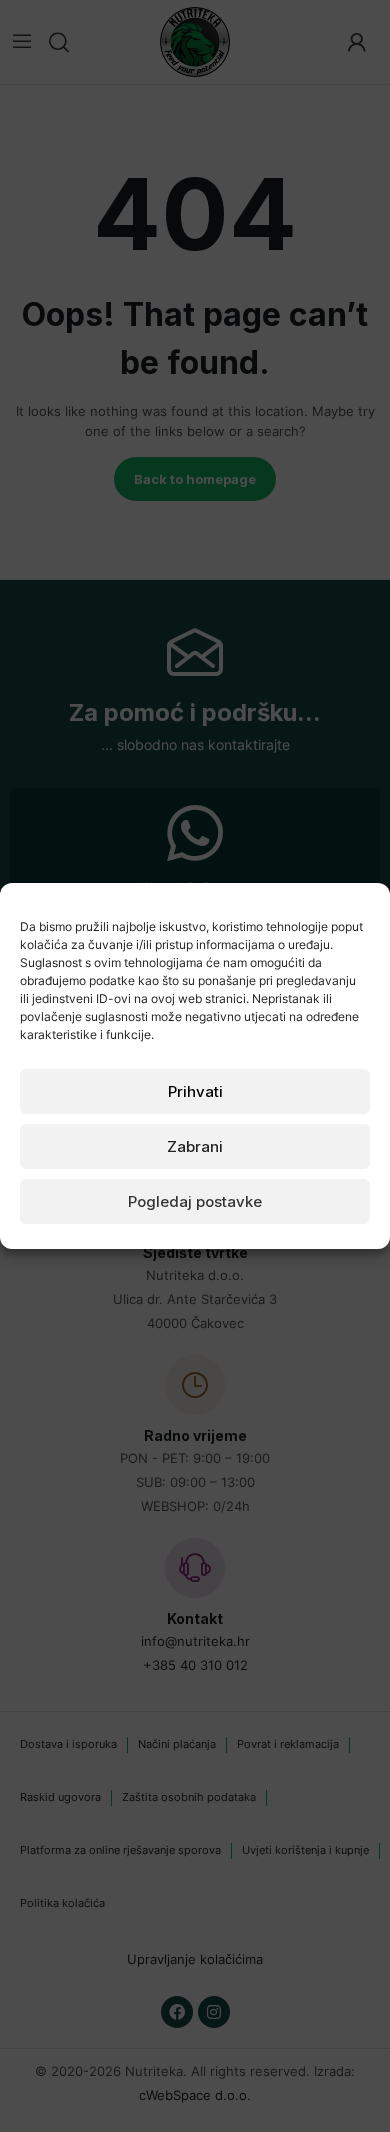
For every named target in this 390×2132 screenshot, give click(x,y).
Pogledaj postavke (195, 1201)
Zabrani (195, 1146)
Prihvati (195, 1091)
